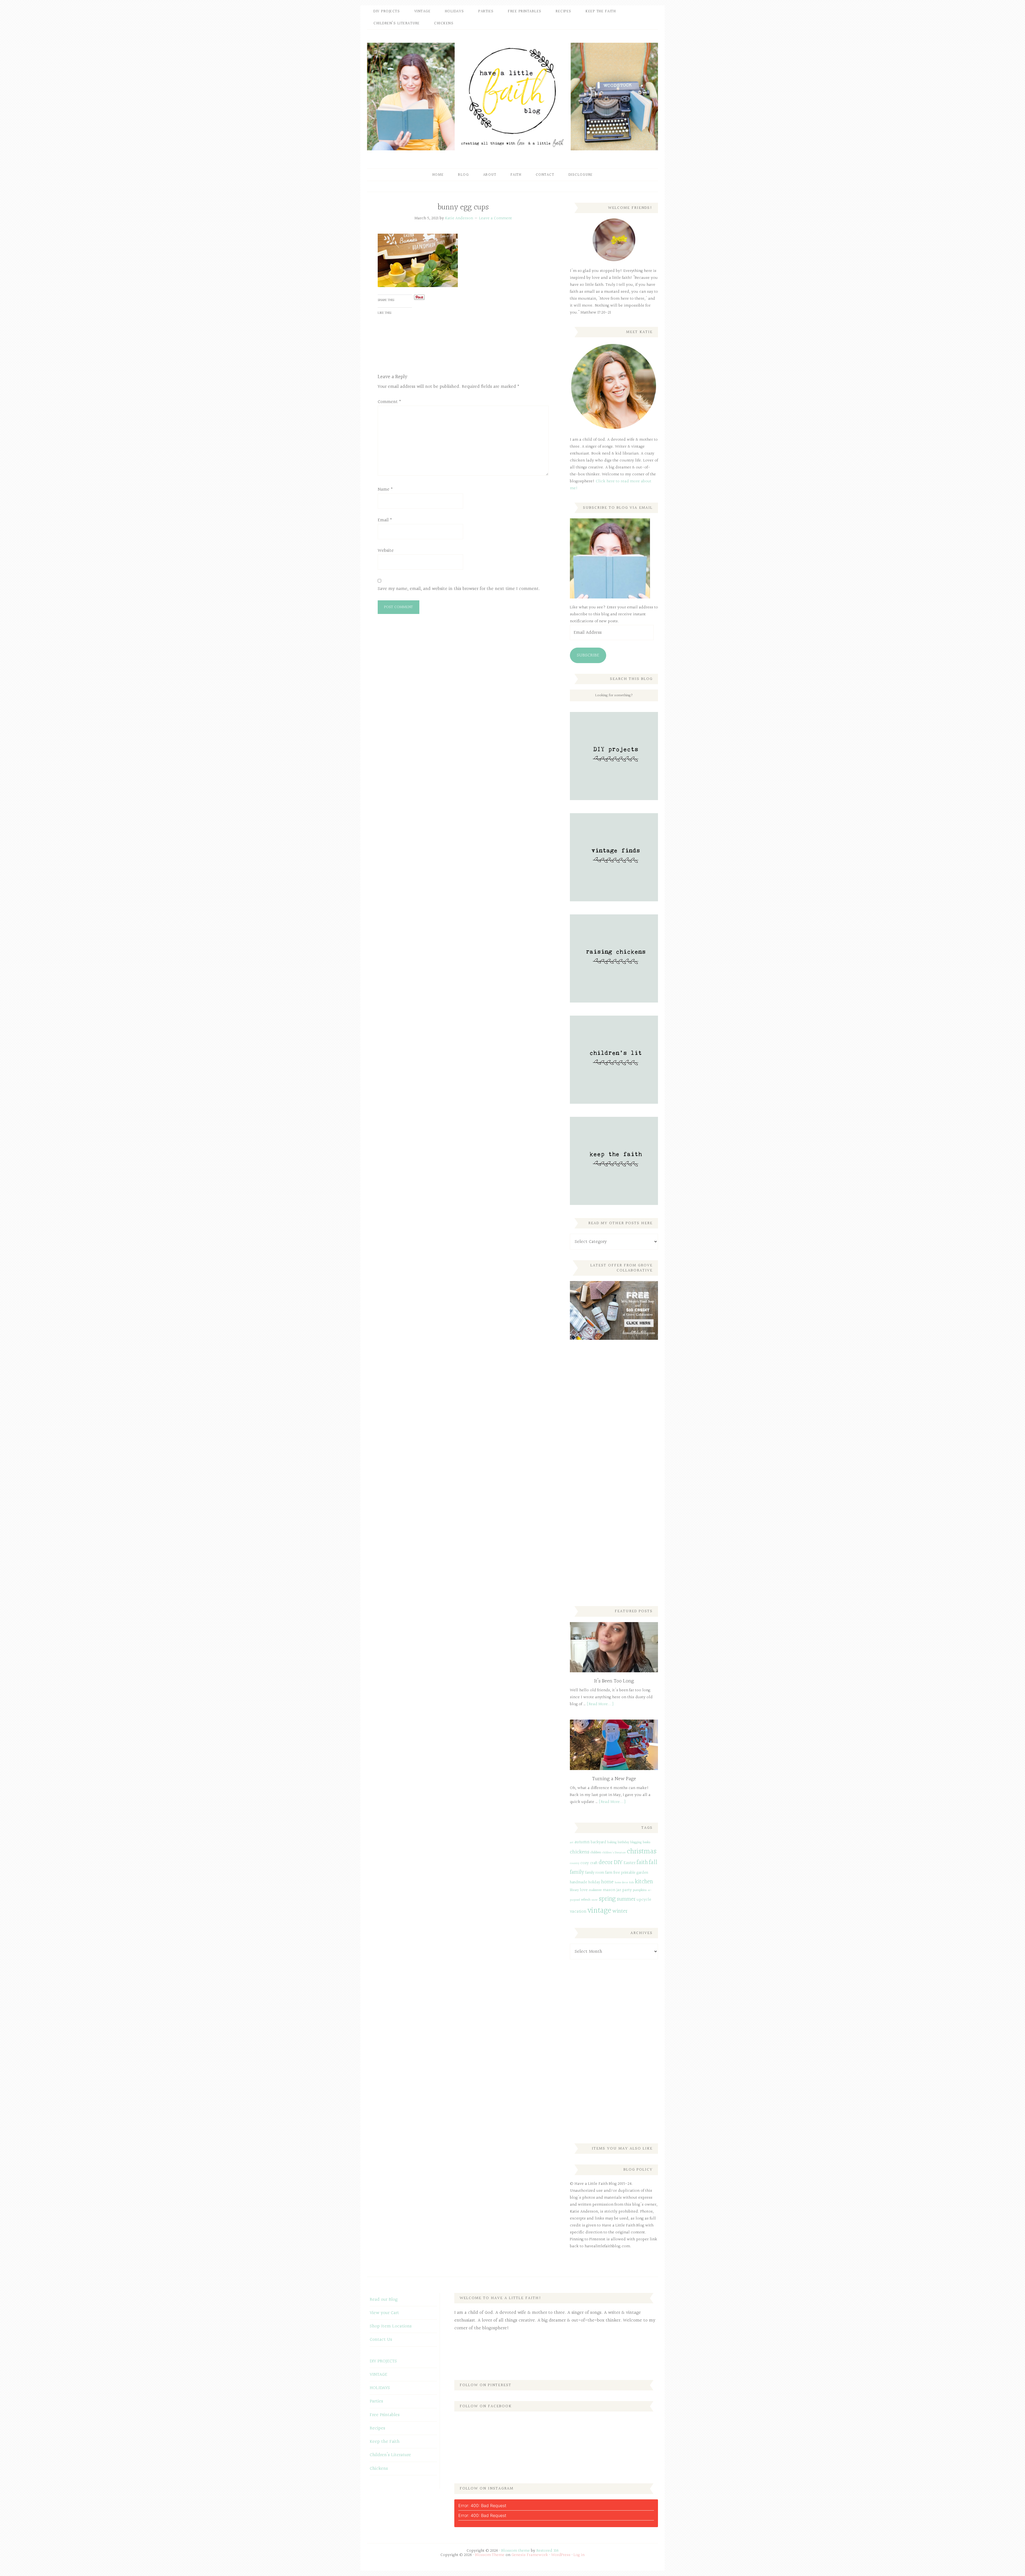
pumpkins (640, 1890)
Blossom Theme (490, 2555)
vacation (578, 1911)
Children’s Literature (390, 2455)
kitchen (644, 1882)
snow (595, 1900)
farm (609, 1873)
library (574, 1890)
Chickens (379, 2469)
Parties (376, 2401)
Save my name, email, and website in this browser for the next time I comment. (459, 589)
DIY (618, 1862)
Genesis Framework (530, 2555)
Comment (389, 402)
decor (606, 1862)
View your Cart (384, 2313)
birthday (623, 1842)
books (647, 1842)
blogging (636, 1842)
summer (626, 1899)
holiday (594, 1882)
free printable (624, 1873)
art (572, 1843)
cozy (585, 1863)
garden (642, 1873)
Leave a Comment (496, 218)
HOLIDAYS (380, 2388)
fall (653, 1862)
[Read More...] (600, 1704)
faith (642, 1862)
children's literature (614, 1853)
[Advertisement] (610, 1433)
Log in (579, 2555)
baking (612, 1842)
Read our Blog (384, 2299)
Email (385, 520)
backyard (598, 1842)
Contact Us (381, 2340)
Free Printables (385, 2415)
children (596, 1853)
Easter (630, 1863)
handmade (579, 1882)
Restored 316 (547, 2551)
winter (620, 1911)
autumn (582, 1842)
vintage (599, 1911)
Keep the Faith (385, 2442)
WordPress (561, 2555)
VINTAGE (379, 2375)
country (575, 1863)
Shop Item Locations (391, 2326)
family (577, 1872)
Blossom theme (516, 2551)
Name (385, 489)
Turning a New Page (614, 1779)
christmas (642, 1851)
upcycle (644, 1900)
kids (632, 1883)
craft (594, 1863)
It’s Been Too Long (614, 1681)
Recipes (377, 2428)
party (627, 1890)
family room (595, 1873)
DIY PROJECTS (383, 2361)
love (584, 1890)
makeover (595, 1890)
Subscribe (588, 655)
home (607, 1882)
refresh (586, 1900)
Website (386, 551)
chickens (580, 1852)
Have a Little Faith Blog (512, 96)
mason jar (612, 1890)
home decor (621, 1883)
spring (607, 1899)
